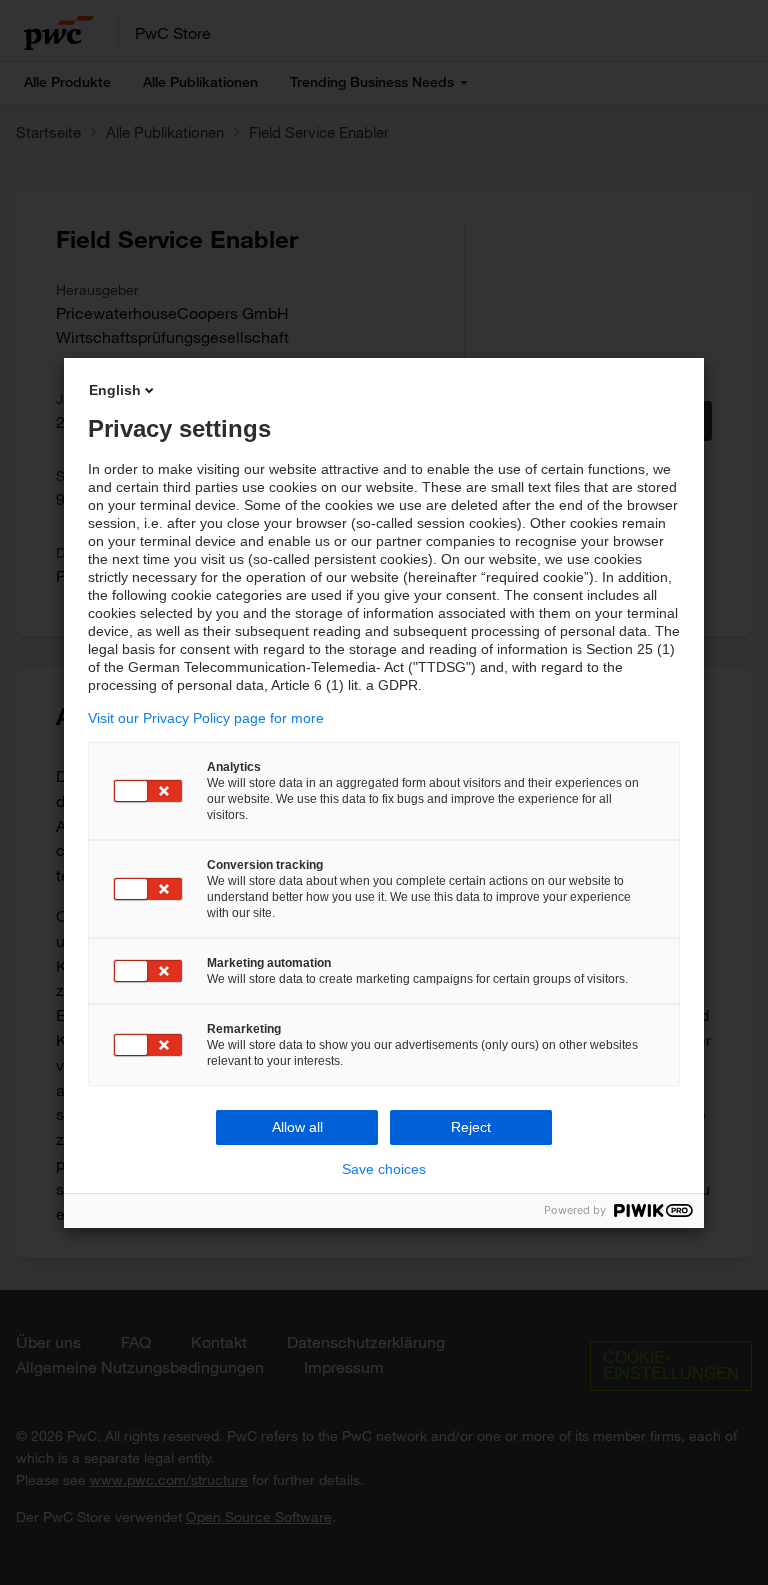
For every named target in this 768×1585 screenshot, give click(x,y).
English (115, 390)
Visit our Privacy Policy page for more (206, 718)
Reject (471, 1127)
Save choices (384, 1169)
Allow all (297, 1127)
